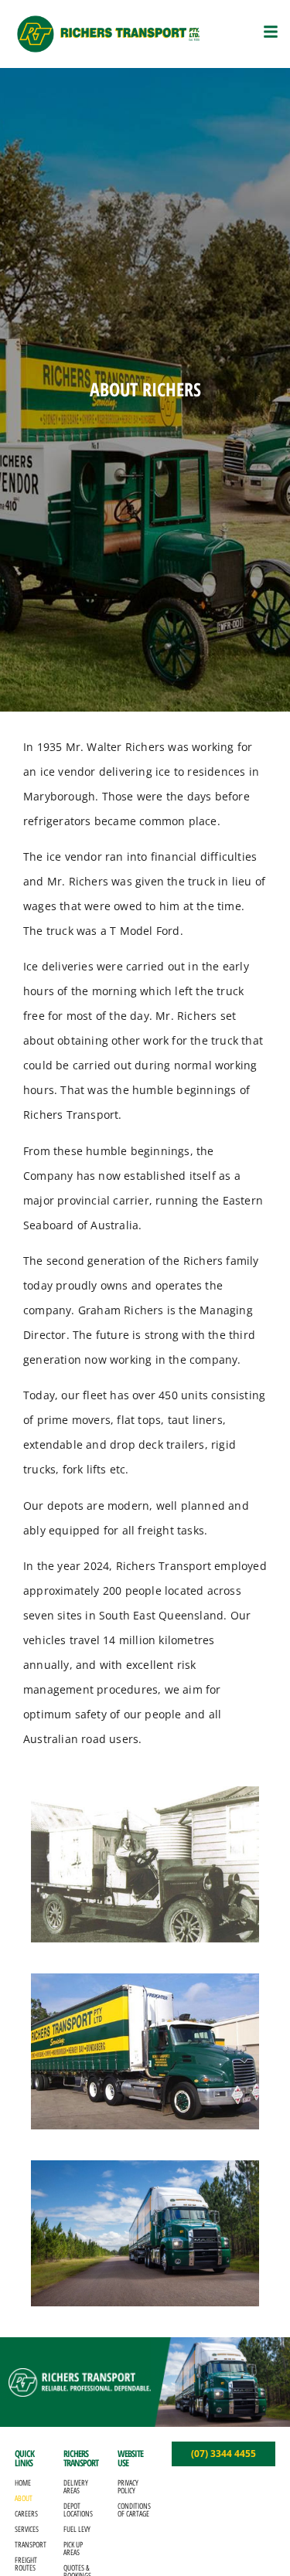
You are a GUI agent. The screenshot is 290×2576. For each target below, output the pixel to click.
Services (27, 2529)
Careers (26, 2514)
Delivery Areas (76, 2487)
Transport (31, 2545)
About (24, 2498)
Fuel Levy (77, 2529)
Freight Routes (26, 2564)
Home (23, 2483)
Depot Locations (78, 2510)
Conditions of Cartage (133, 2510)
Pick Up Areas (73, 2549)
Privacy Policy (128, 2487)
